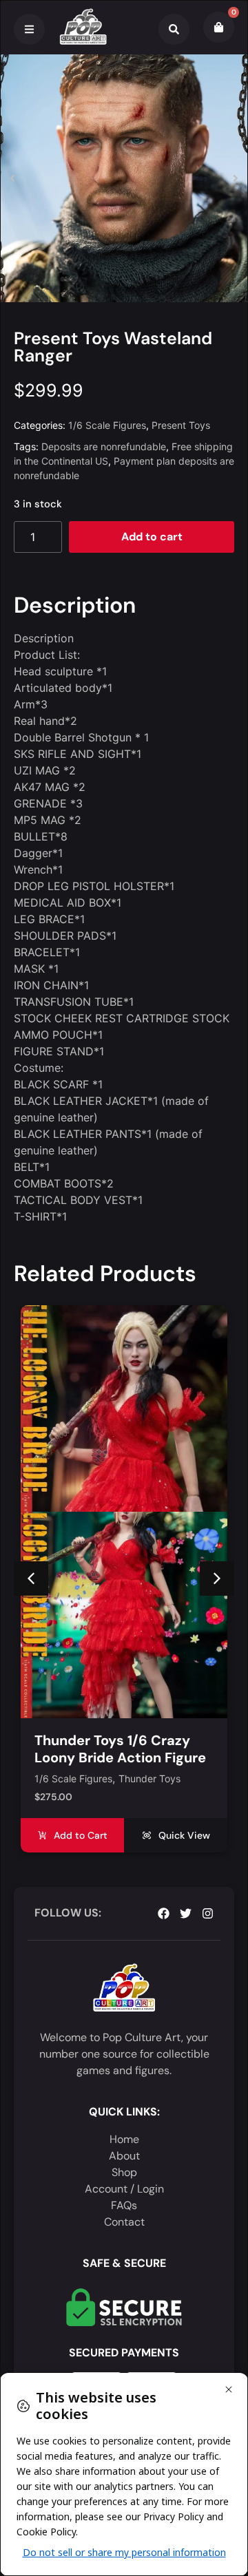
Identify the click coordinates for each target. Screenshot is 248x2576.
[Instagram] (208, 1913)
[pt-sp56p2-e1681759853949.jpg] (124, 178)
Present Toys (181, 425)
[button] (12, 178)
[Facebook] (164, 1913)
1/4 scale (55, 1573)
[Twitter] (186, 1913)
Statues (158, 1573)
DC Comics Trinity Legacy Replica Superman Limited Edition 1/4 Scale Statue (122, 1551)
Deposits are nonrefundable (104, 446)
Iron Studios (108, 1573)
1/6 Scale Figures (107, 425)
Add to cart (152, 537)
